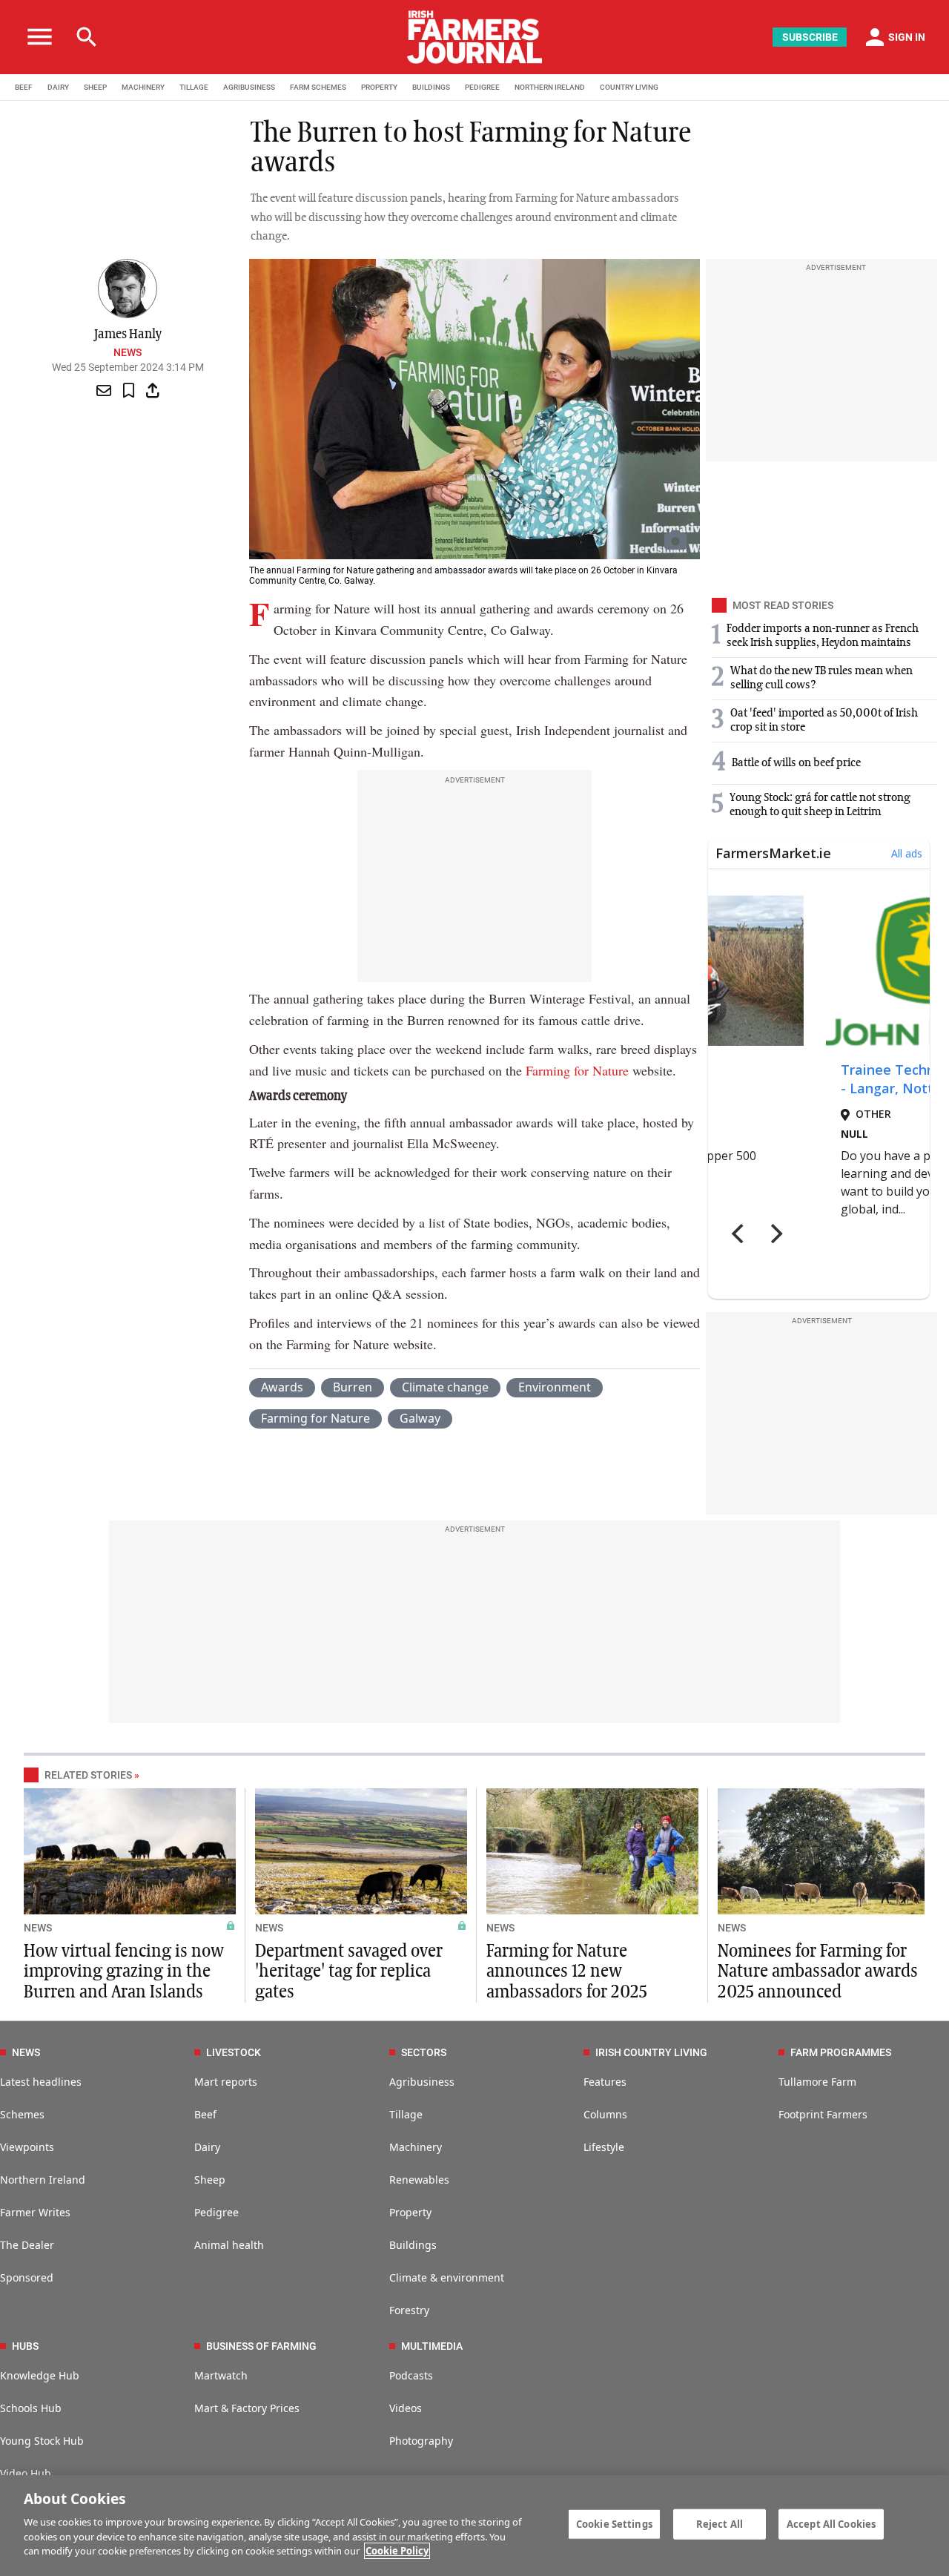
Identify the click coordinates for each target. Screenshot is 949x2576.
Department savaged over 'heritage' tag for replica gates (349, 1971)
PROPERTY (379, 87)
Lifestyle (604, 2147)
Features (605, 2082)
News (128, 352)
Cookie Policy (397, 2551)
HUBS (25, 2346)
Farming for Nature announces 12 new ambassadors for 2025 (567, 1971)
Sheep (210, 2180)
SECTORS (424, 2052)
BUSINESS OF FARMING (261, 2346)
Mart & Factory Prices (247, 2408)
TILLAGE (194, 87)
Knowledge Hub (40, 2375)
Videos (406, 2408)
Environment (555, 1387)
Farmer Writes (35, 2212)
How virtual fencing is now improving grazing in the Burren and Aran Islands (124, 1971)
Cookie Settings (614, 2523)
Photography (421, 2441)
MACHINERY (143, 87)
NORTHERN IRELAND (550, 87)
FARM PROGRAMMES (841, 2052)
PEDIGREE (482, 87)
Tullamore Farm (817, 2082)
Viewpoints (27, 2147)
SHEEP (95, 87)
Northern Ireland (43, 2180)
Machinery (416, 2147)
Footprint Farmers (823, 2114)
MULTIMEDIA (432, 2346)
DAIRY (58, 87)
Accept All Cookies (831, 2523)
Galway (420, 1418)
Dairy (207, 2147)
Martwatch (221, 2375)
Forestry (409, 2310)
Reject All (720, 2523)
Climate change (445, 1387)
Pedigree (216, 2212)
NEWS (38, 1928)
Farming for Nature (577, 1070)
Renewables (419, 2180)
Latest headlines (41, 2082)
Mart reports (226, 2082)
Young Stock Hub (42, 2441)
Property (410, 2212)
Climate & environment (447, 2277)
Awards (282, 1387)
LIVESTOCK (234, 2052)
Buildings (413, 2245)
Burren (353, 1387)
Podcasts (411, 2375)
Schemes (22, 2114)
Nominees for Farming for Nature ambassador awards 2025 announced (818, 1971)
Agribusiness (422, 2082)
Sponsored (27, 2277)
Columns (605, 2114)
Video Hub (26, 2473)
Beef (205, 2114)
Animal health (229, 2245)
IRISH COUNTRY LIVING (651, 2052)
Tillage (406, 2114)
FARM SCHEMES (318, 87)
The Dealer (27, 2245)
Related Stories (88, 1775)
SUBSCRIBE (810, 37)
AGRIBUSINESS (249, 87)
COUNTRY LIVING (629, 87)
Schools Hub (31, 2408)
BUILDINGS (431, 87)
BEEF (24, 87)
